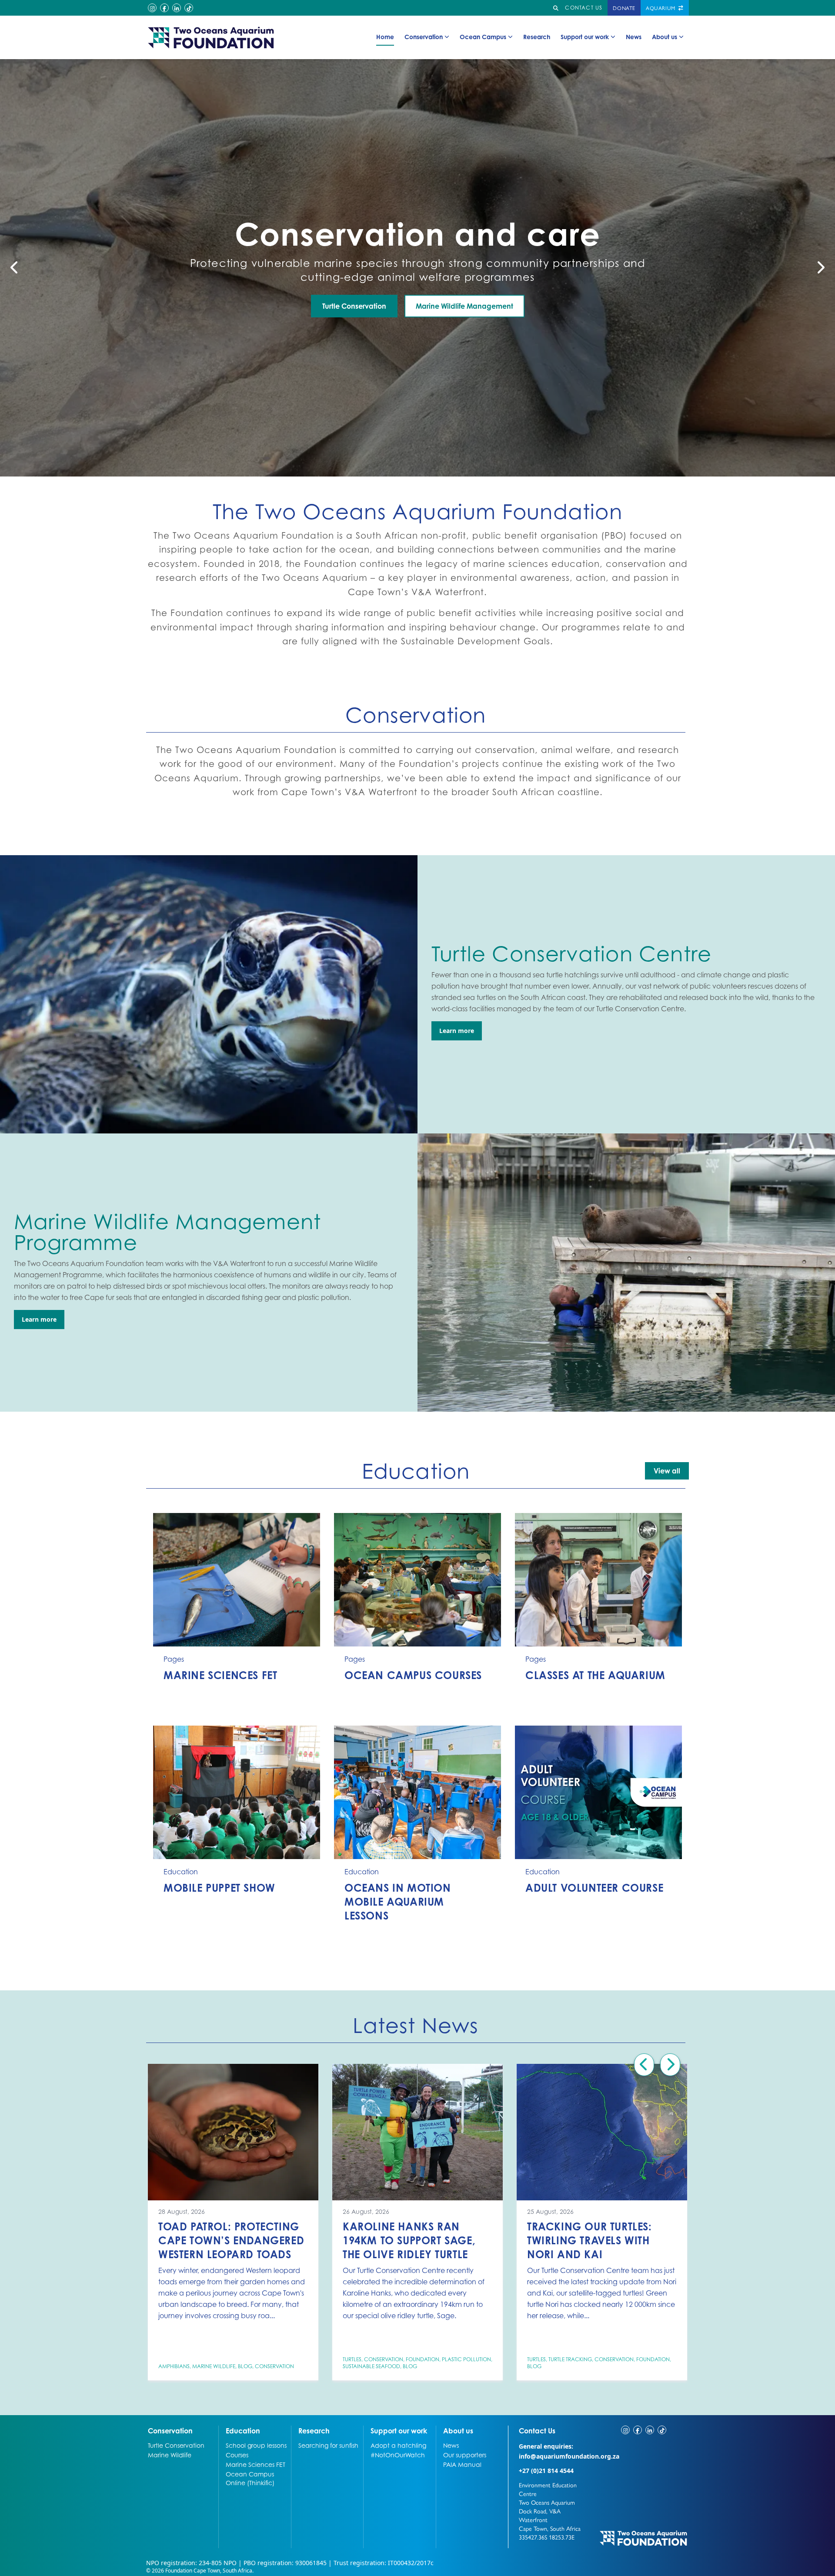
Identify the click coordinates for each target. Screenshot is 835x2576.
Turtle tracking (570, 2359)
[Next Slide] (820, 268)
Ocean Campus (483, 37)
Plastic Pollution (466, 2359)
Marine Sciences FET (256, 2464)
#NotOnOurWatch (398, 2455)
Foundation (423, 2359)
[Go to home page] (211, 37)
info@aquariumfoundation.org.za (569, 2456)
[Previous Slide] (15, 268)
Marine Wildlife (214, 2366)
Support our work (585, 37)
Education (243, 2431)
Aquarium (661, 8)
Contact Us (553, 2431)
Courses (237, 2455)
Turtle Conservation (176, 2445)
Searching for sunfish (328, 2445)
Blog (245, 2366)
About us (665, 37)
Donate (624, 8)
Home (385, 37)
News (634, 37)
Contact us (584, 8)
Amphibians (174, 2366)
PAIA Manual (462, 2464)
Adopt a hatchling (398, 2445)
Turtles (352, 2359)
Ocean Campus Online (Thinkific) (250, 2478)
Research (537, 37)
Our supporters (465, 2455)
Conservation (424, 37)
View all (667, 1471)
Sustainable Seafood (371, 2366)
